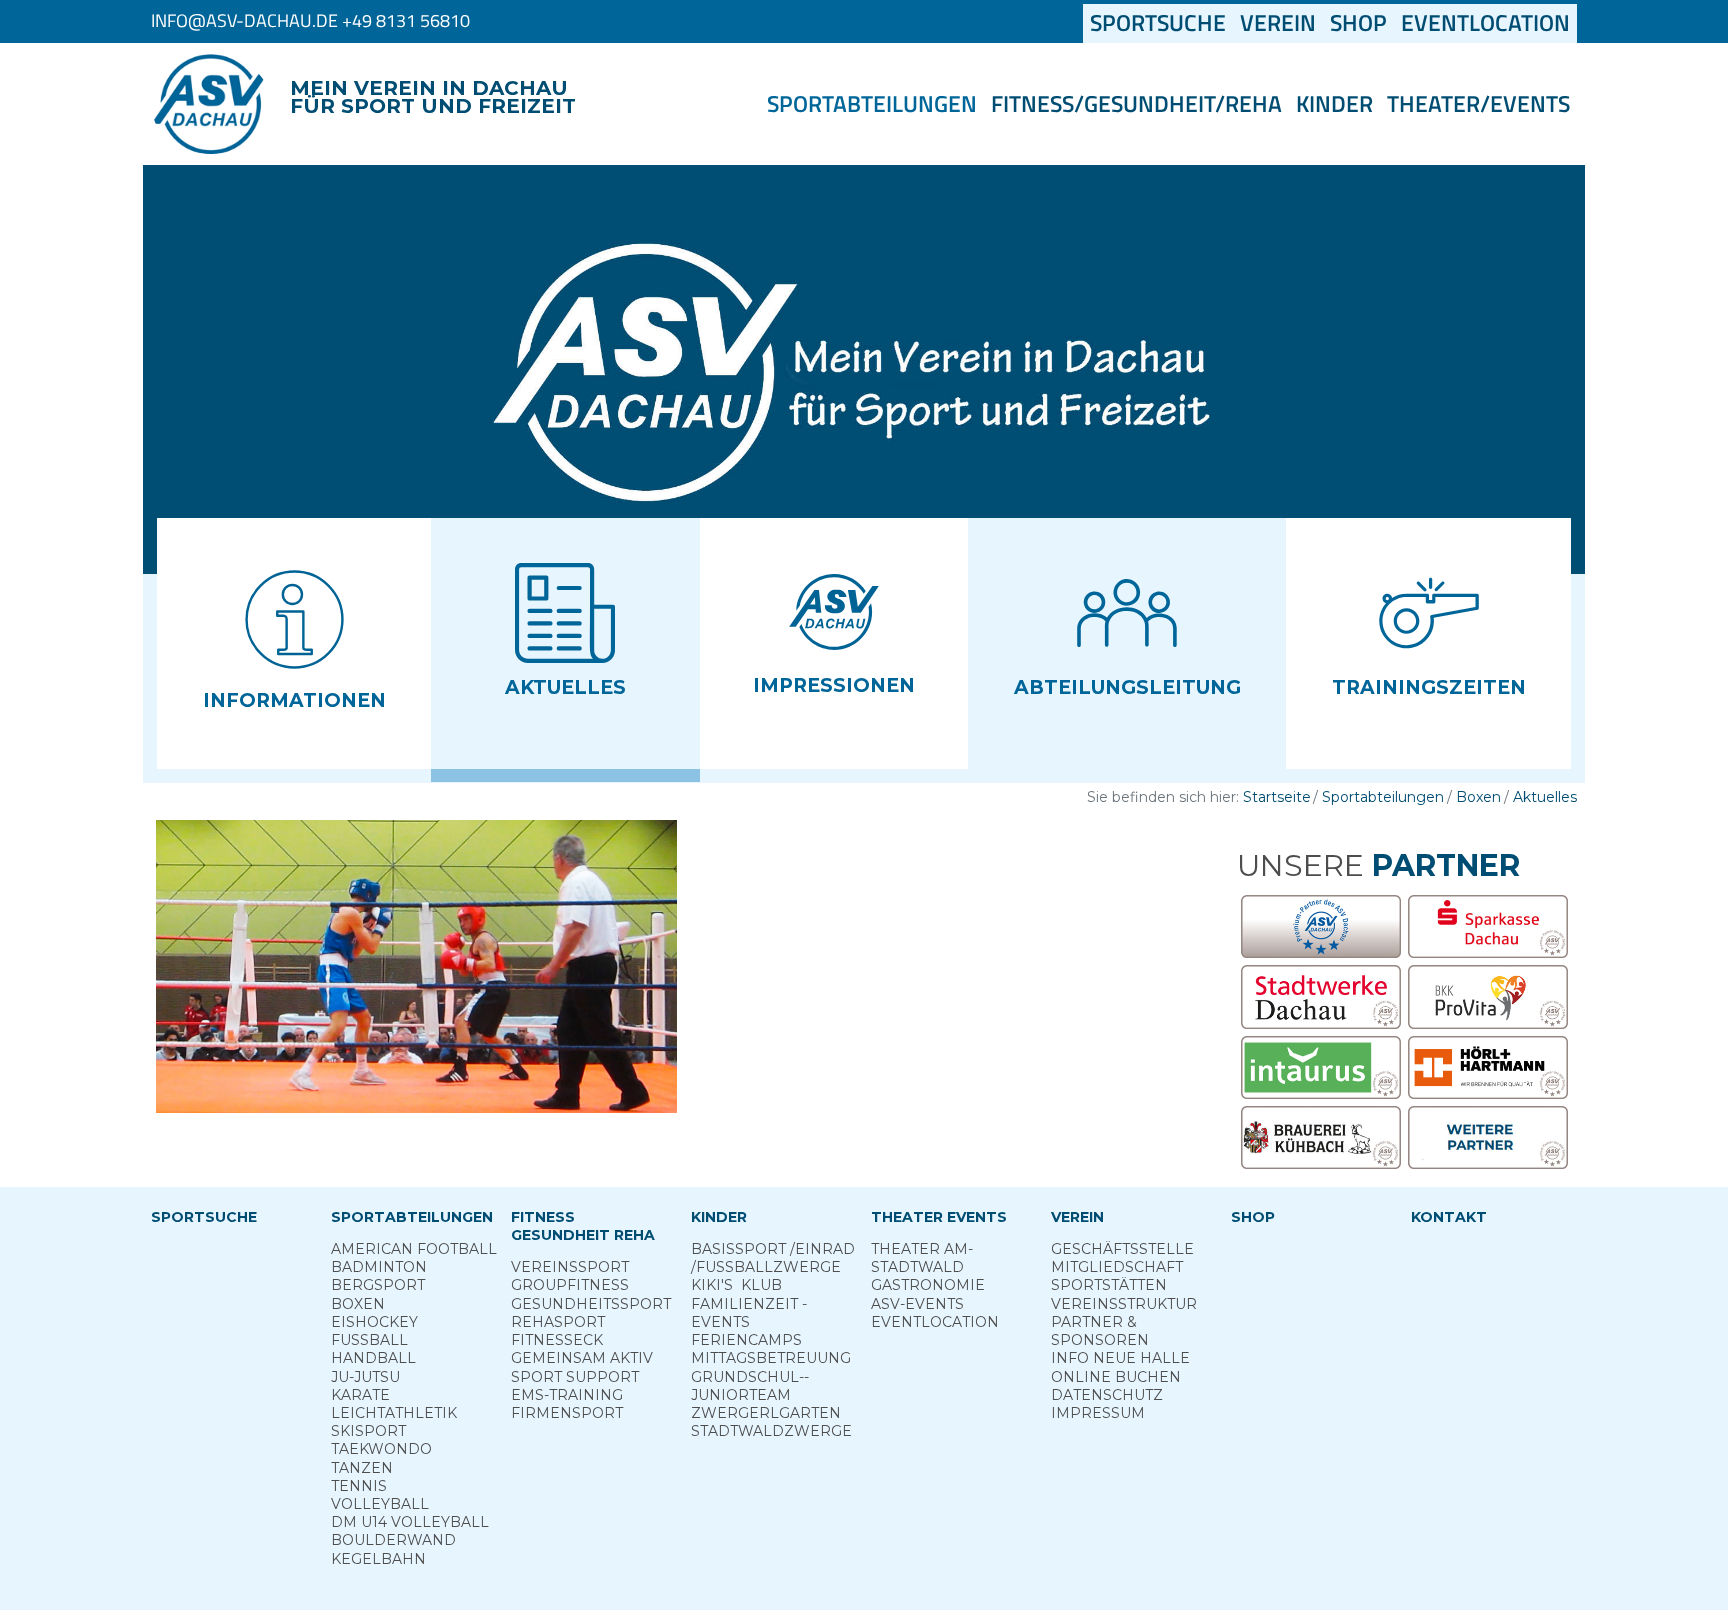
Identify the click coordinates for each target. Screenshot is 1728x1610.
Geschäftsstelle (1122, 1249)
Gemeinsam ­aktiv (582, 1358)
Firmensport (567, 1413)
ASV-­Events (917, 1304)
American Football (414, 1249)
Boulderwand (393, 1540)
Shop (1358, 23)
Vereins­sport (570, 1267)
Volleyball (380, 1504)
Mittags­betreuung (771, 1358)
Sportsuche (1161, 23)
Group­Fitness (570, 1285)
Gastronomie (928, 1285)
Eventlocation (1485, 23)
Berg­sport (378, 1285)
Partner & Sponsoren (1100, 1331)
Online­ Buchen (1116, 1377)
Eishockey (374, 1322)
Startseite (1277, 797)
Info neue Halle (1120, 1358)
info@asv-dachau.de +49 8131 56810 (310, 20)
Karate (360, 1395)
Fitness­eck (557, 1340)
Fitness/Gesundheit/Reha (1136, 104)
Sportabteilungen (872, 104)
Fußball (369, 1340)
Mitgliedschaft (1117, 1267)
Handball (373, 1358)
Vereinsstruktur (1124, 1304)
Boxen (1478, 797)
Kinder (1334, 104)
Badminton (379, 1267)
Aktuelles (1545, 797)
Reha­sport (558, 1322)
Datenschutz (1107, 1395)
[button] (294, 643)
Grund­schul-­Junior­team (750, 1386)
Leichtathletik (394, 1413)
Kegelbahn (378, 1559)
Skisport (368, 1431)
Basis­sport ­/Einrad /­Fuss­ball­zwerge (773, 1258)
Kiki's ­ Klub (736, 1285)
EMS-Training (567, 1395)
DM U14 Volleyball (410, 1522)
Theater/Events (1478, 104)
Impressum (1098, 1413)
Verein (1278, 23)
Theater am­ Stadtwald (922, 1258)
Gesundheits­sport (591, 1304)
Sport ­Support (575, 1377)
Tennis (359, 1486)
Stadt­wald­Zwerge (771, 1431)
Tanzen (362, 1468)
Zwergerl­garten (766, 1413)
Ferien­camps (746, 1340)
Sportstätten (1109, 1285)
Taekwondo (381, 1449)
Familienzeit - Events (749, 1313)
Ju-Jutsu (365, 1377)
